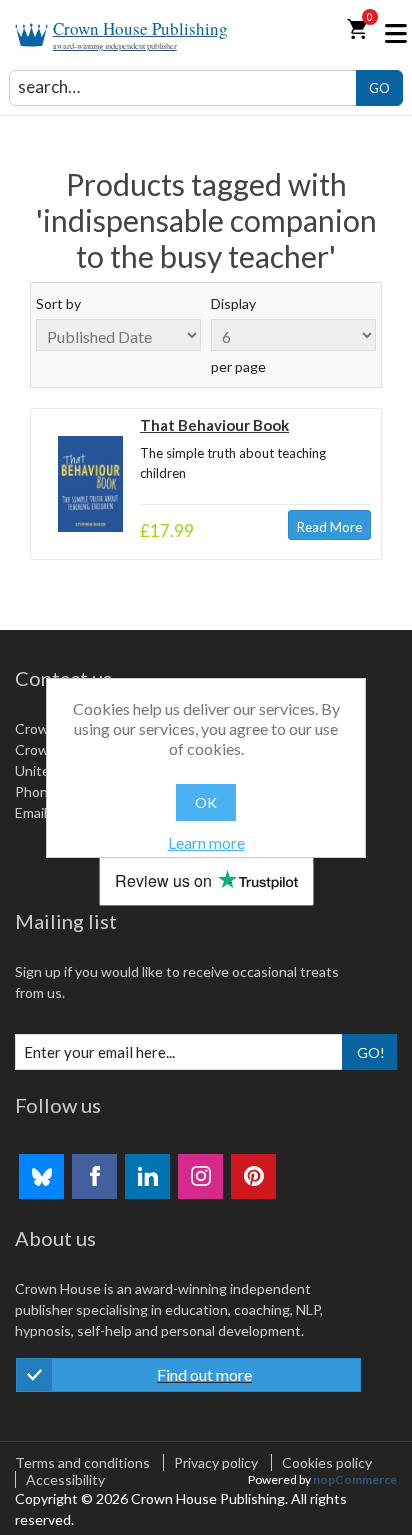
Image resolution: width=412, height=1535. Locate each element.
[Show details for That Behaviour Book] (90, 484)
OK (206, 802)
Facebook (94, 1176)
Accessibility (65, 1479)
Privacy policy (216, 1462)
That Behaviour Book (214, 425)
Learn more (206, 842)
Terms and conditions (82, 1462)
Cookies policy (327, 1462)
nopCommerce (355, 1479)
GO (379, 88)
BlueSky (41, 1176)
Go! (371, 1052)
